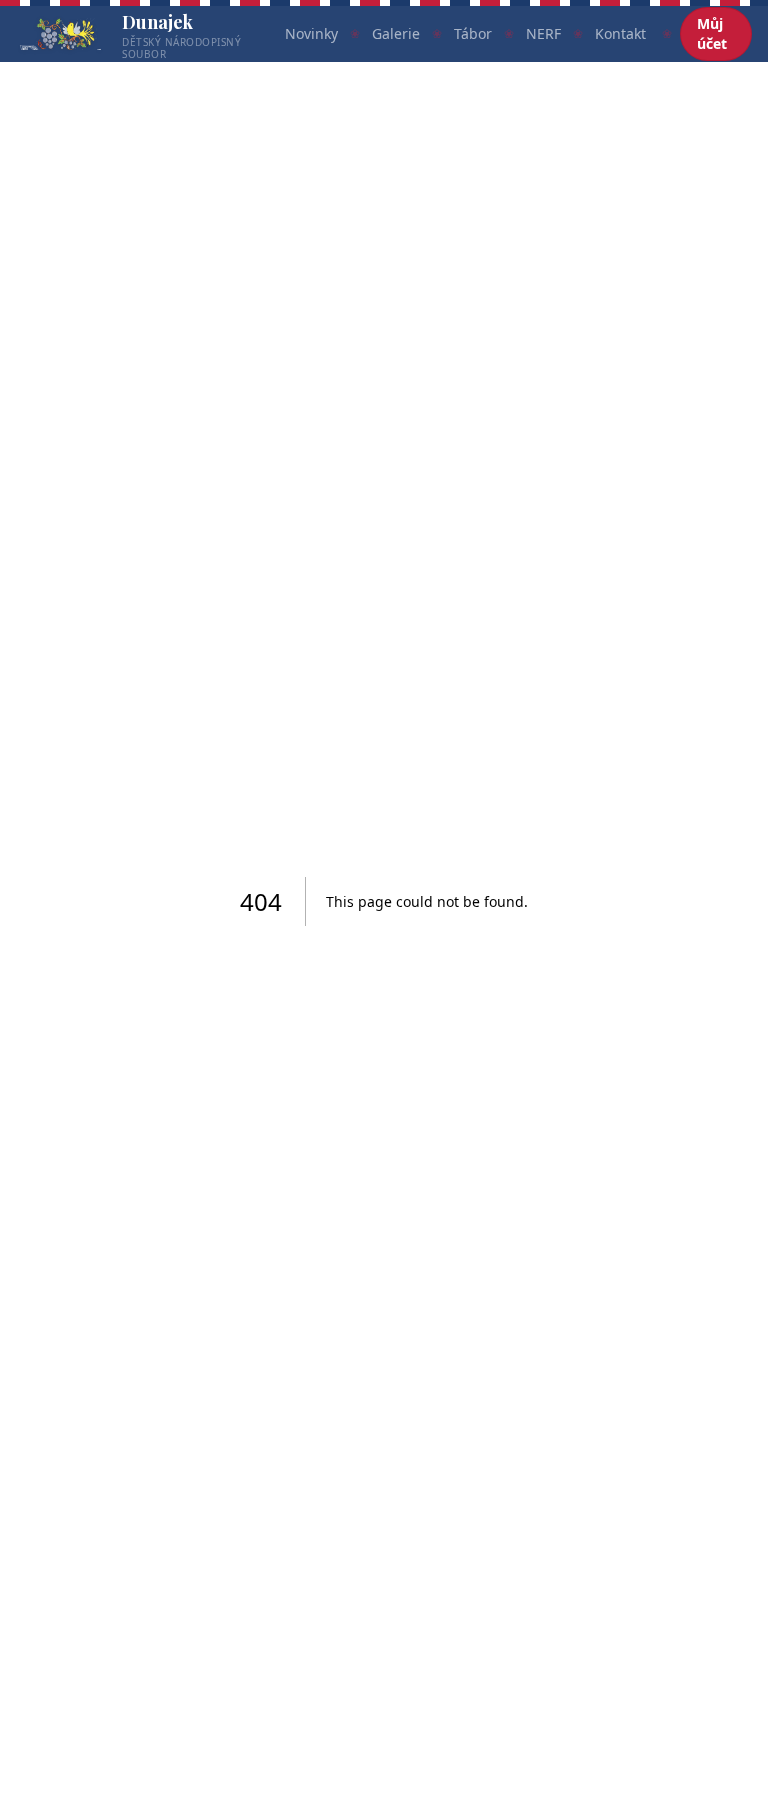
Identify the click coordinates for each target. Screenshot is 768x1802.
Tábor (473, 33)
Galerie (396, 33)
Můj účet (712, 33)
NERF (543, 33)
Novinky (311, 33)
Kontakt (620, 33)
